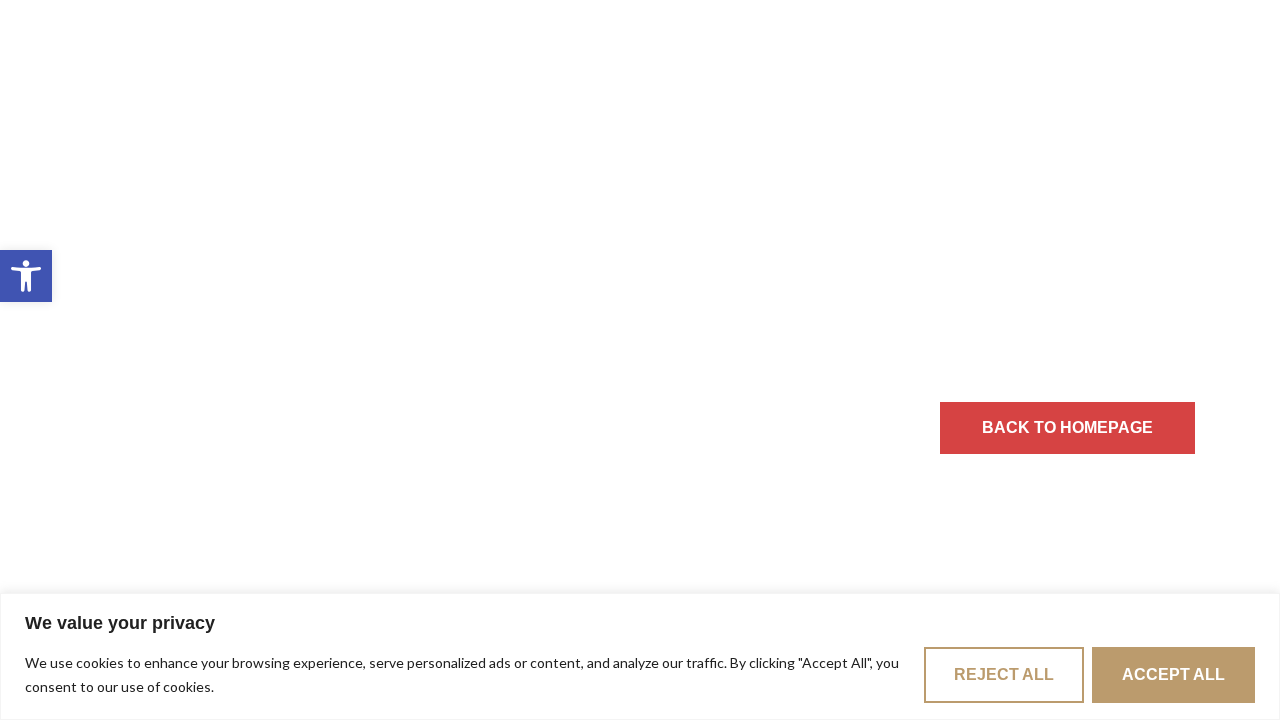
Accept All (1173, 674)
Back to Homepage (1067, 427)
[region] (640, 656)
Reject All (1004, 674)
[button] (26, 276)
